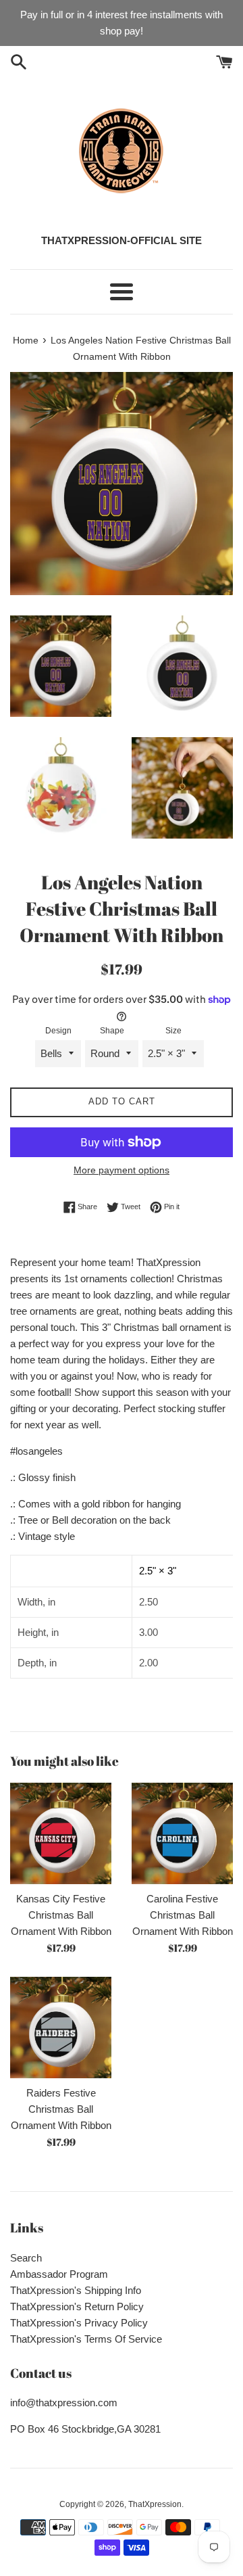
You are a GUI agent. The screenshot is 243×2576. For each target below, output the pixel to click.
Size (173, 1031)
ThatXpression (155, 2504)
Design (58, 1031)
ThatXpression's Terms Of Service (86, 2339)
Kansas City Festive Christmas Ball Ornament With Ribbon (61, 1915)
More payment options (122, 1170)
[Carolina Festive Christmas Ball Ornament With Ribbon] (182, 1833)
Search (26, 2258)
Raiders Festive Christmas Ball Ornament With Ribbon (61, 2109)
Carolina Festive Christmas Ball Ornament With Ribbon (183, 1915)
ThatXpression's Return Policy (77, 2306)
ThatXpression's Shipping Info (76, 2290)
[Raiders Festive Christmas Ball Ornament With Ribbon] (61, 2028)
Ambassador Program (59, 2274)
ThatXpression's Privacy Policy (79, 2323)
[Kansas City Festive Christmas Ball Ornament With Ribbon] (61, 1833)
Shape (112, 1031)
